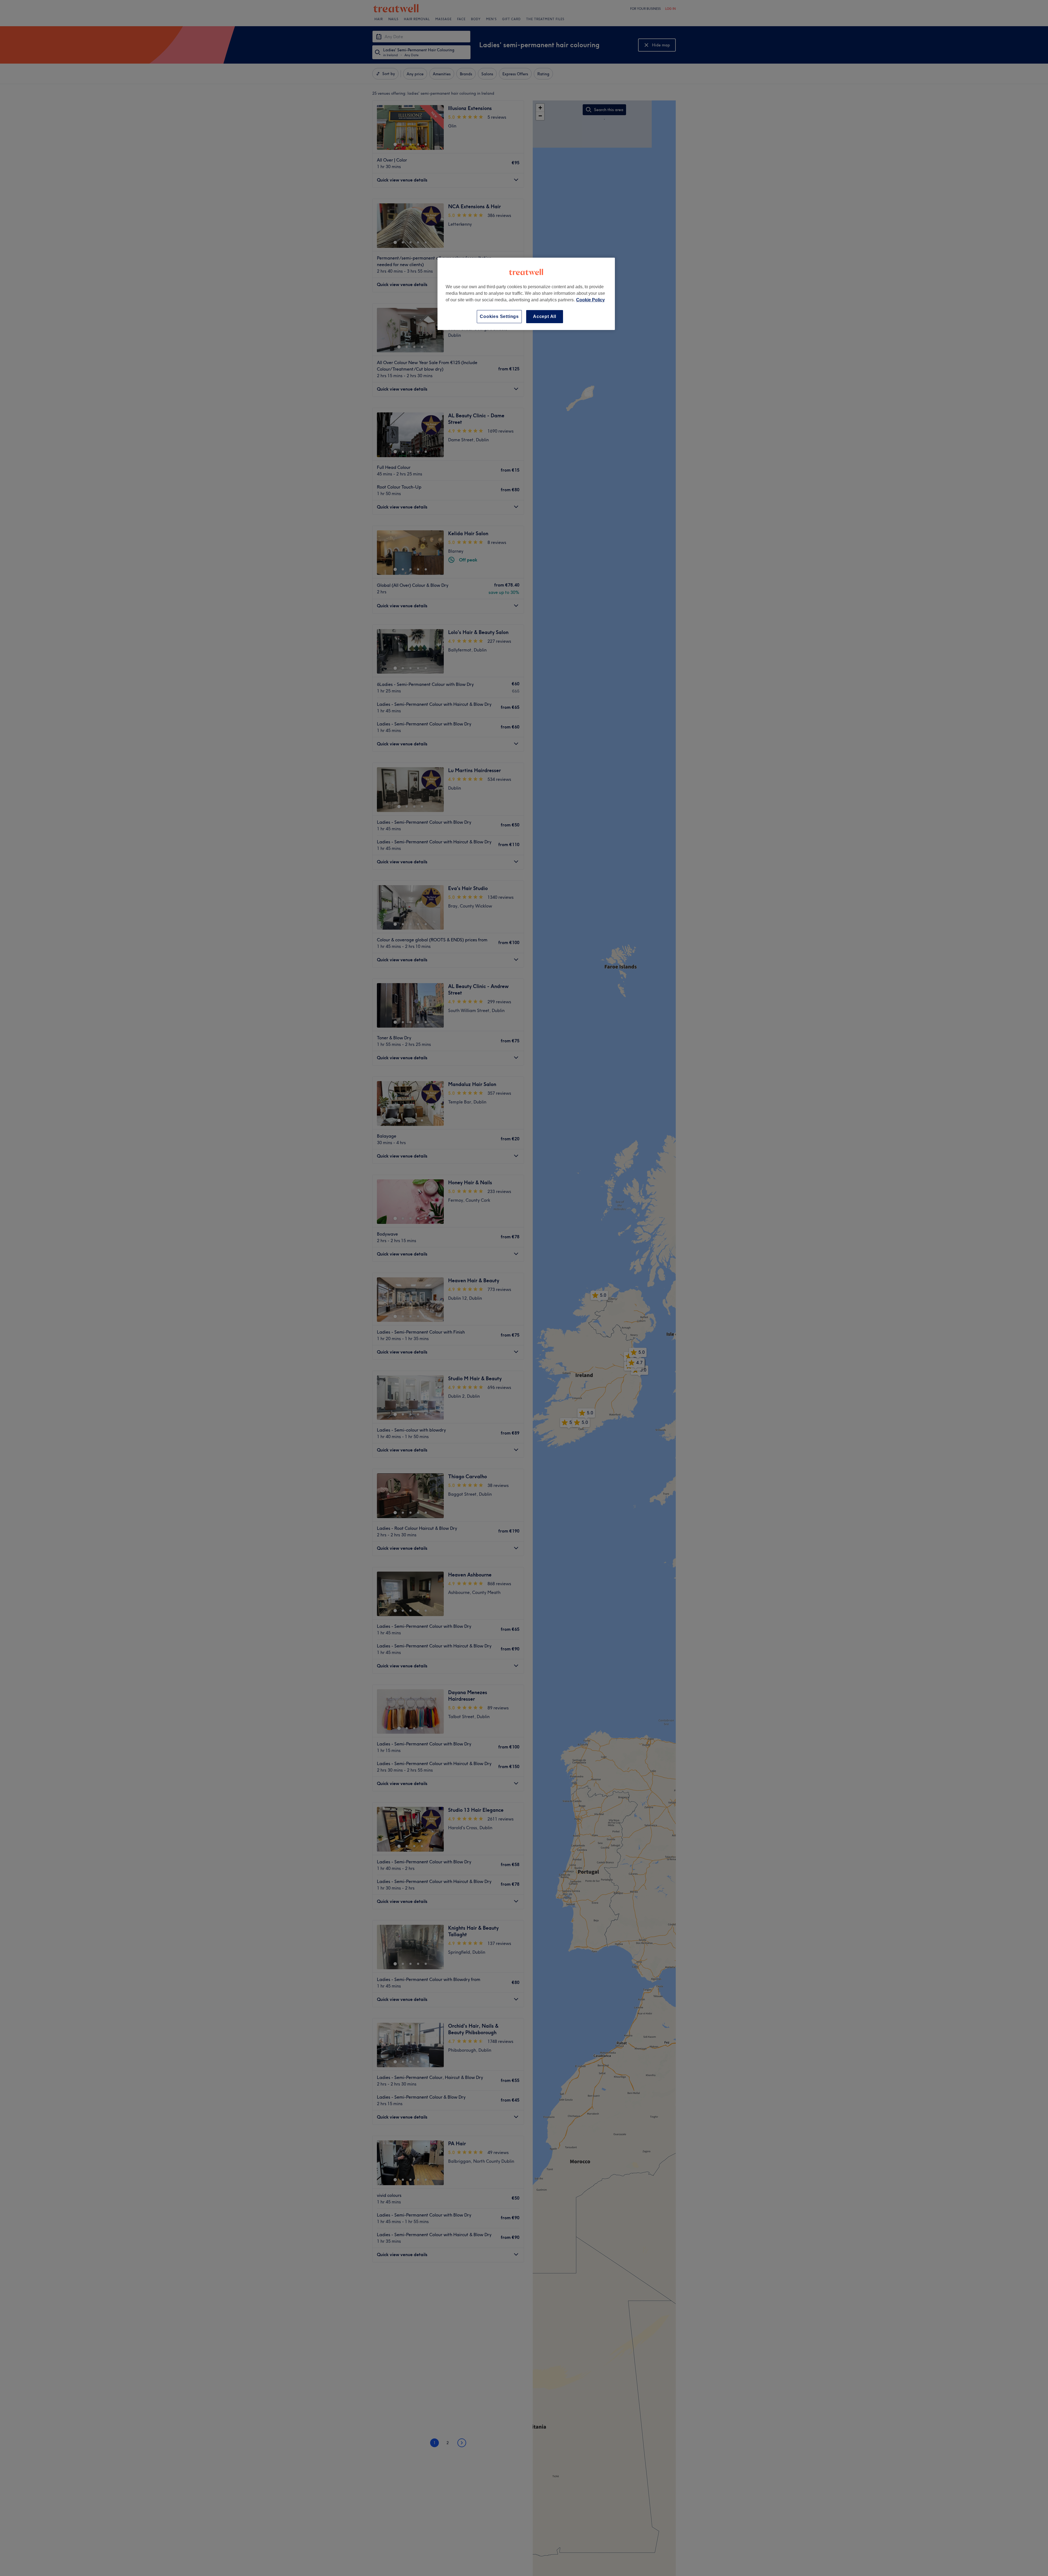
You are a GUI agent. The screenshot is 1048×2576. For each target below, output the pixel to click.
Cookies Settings (499, 316)
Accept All (545, 316)
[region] (526, 294)
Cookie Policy (590, 300)
